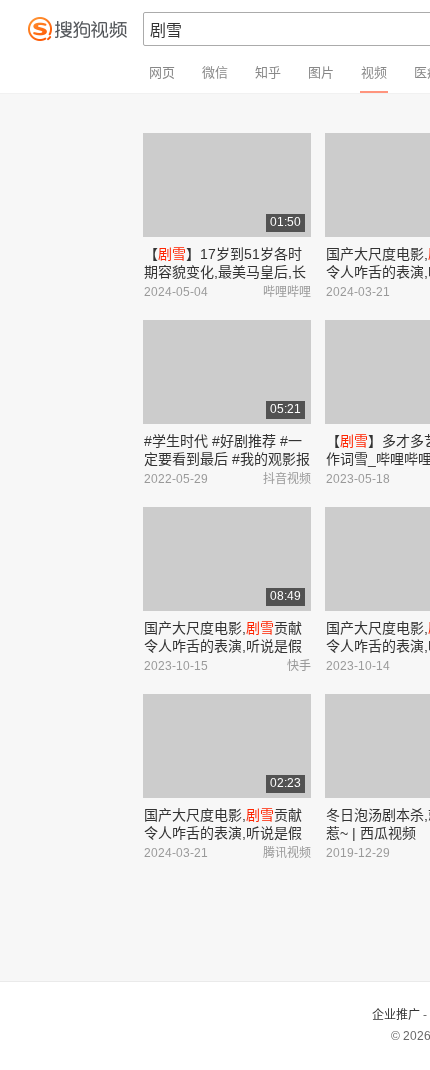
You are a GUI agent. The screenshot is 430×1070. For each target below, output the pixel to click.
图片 (321, 72)
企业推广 (396, 1015)
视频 (374, 72)
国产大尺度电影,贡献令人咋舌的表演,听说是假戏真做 (223, 646)
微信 (215, 72)
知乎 (268, 72)
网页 (162, 72)
